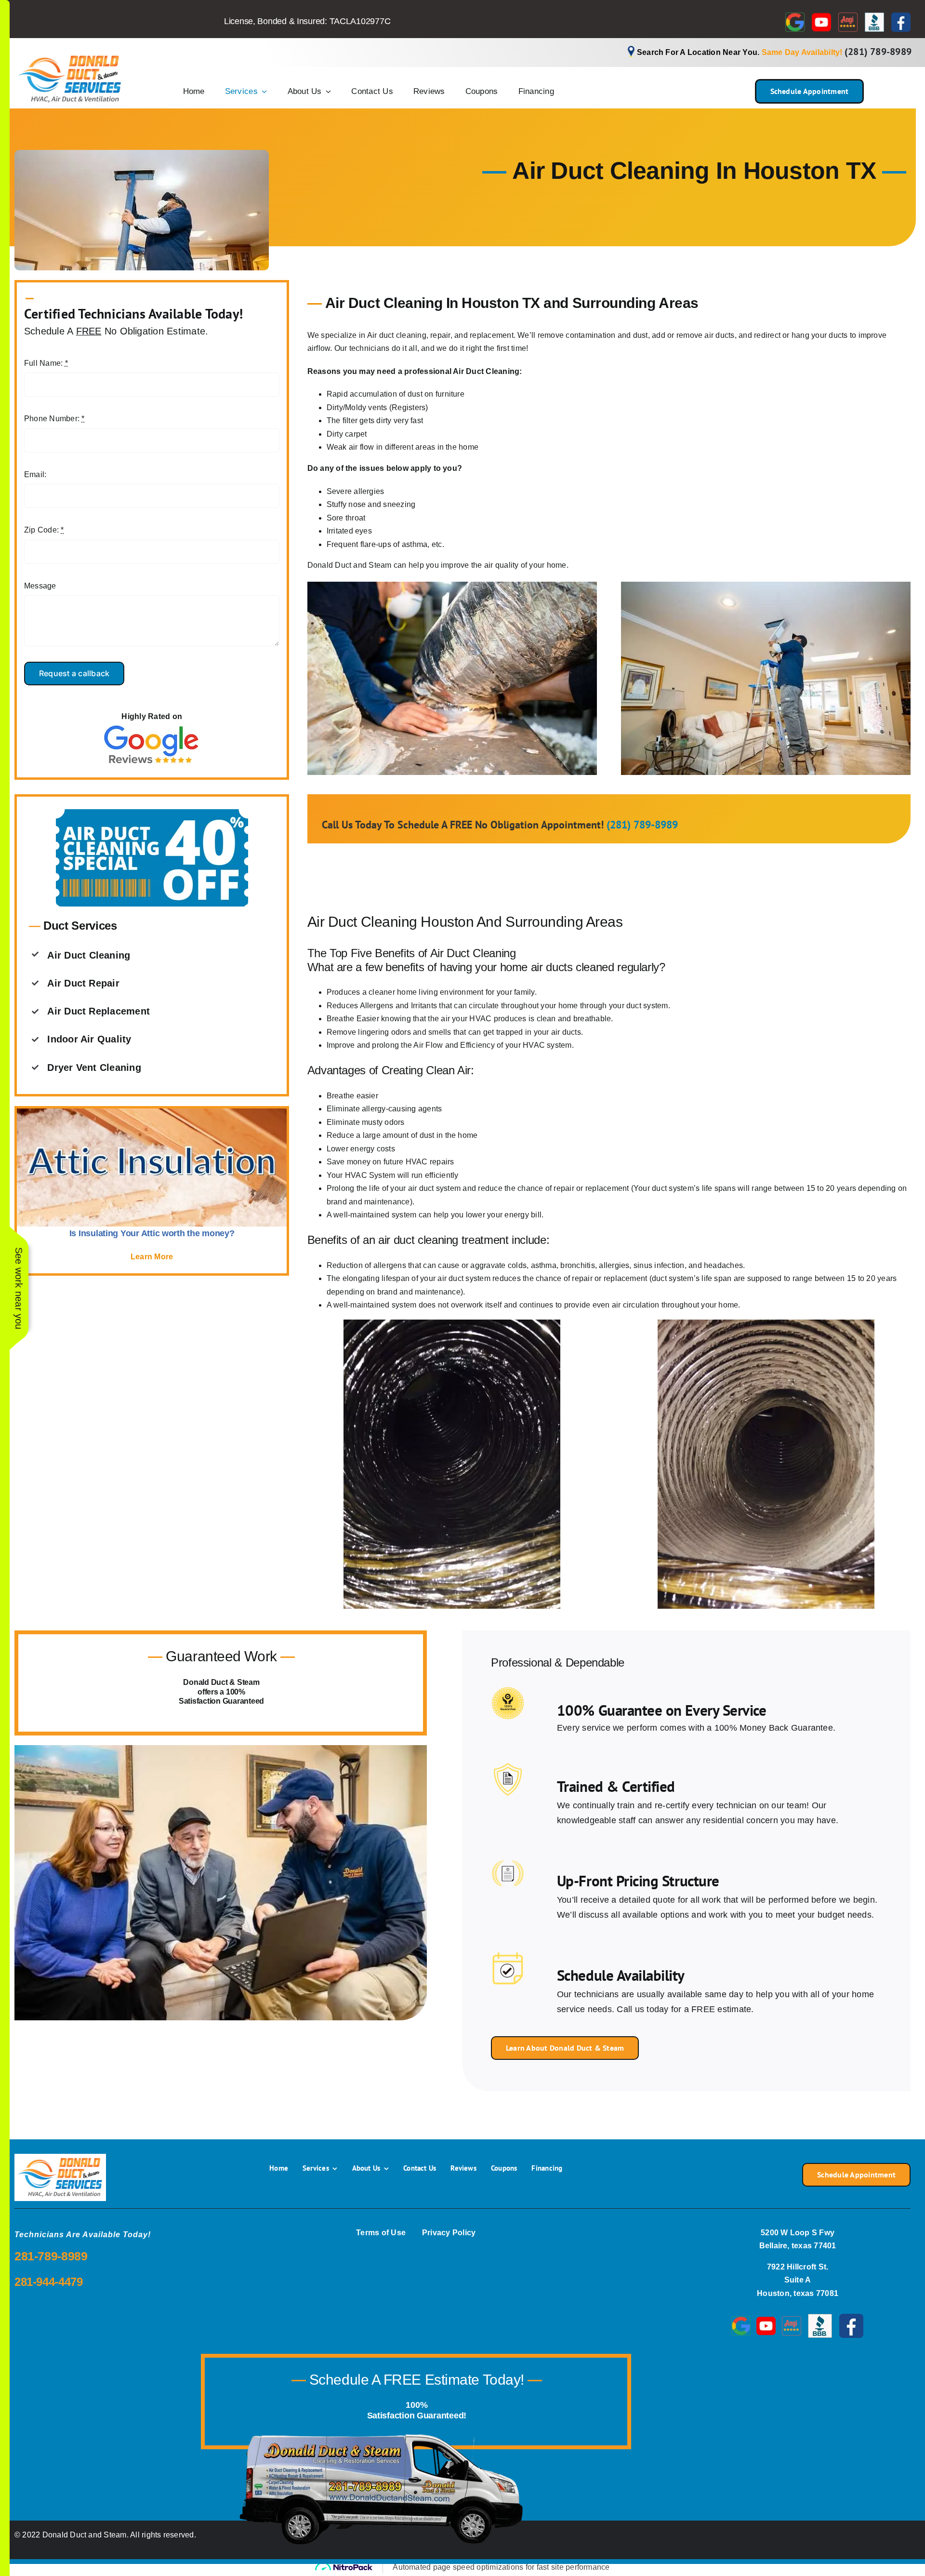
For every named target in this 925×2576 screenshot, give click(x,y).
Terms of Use (381, 2233)
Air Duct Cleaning (486, 371)
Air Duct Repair (83, 983)
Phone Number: (54, 419)
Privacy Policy (449, 2233)
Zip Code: (44, 530)
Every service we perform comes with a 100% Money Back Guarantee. (696, 1728)
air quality (502, 565)
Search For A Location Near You (697, 52)
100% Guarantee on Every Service (662, 1710)
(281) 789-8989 (878, 52)
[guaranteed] (508, 1690)
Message (40, 586)
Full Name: (46, 363)
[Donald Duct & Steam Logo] (70, 54)
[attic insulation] (152, 1112)
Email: (35, 474)
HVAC (480, 1019)
